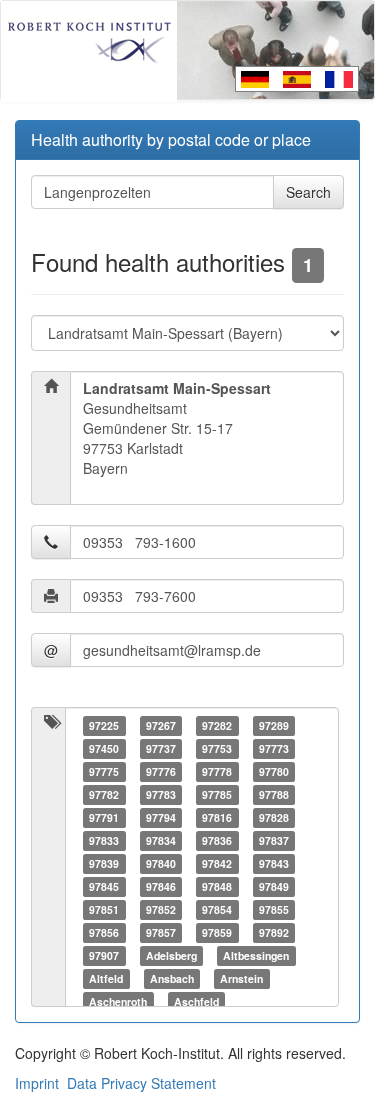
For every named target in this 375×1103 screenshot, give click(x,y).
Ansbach (172, 978)
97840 (161, 863)
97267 (161, 725)
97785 (217, 794)
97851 (104, 909)
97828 (274, 817)
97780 (274, 771)
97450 (104, 748)
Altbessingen (256, 955)
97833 (104, 840)
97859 (217, 932)
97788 (274, 794)
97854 (217, 909)
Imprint (37, 1083)
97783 (161, 794)
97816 (217, 817)
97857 (161, 932)
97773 (274, 748)
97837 (274, 840)
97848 (217, 886)
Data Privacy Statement (141, 1083)
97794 (161, 817)
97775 (104, 771)
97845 (104, 886)
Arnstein (241, 978)
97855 (274, 909)
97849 (274, 886)
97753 (217, 748)
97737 (161, 748)
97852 (161, 909)
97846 (161, 886)
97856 (104, 932)
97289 (274, 725)
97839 (104, 863)
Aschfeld (196, 1001)
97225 (104, 725)
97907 (104, 955)
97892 (274, 932)
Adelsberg (171, 955)
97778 (217, 771)
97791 (104, 817)
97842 (217, 863)
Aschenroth (118, 1001)
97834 (161, 840)
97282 (217, 725)
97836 (217, 840)
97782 (104, 794)
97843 (274, 863)
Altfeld (106, 978)
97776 (161, 771)
